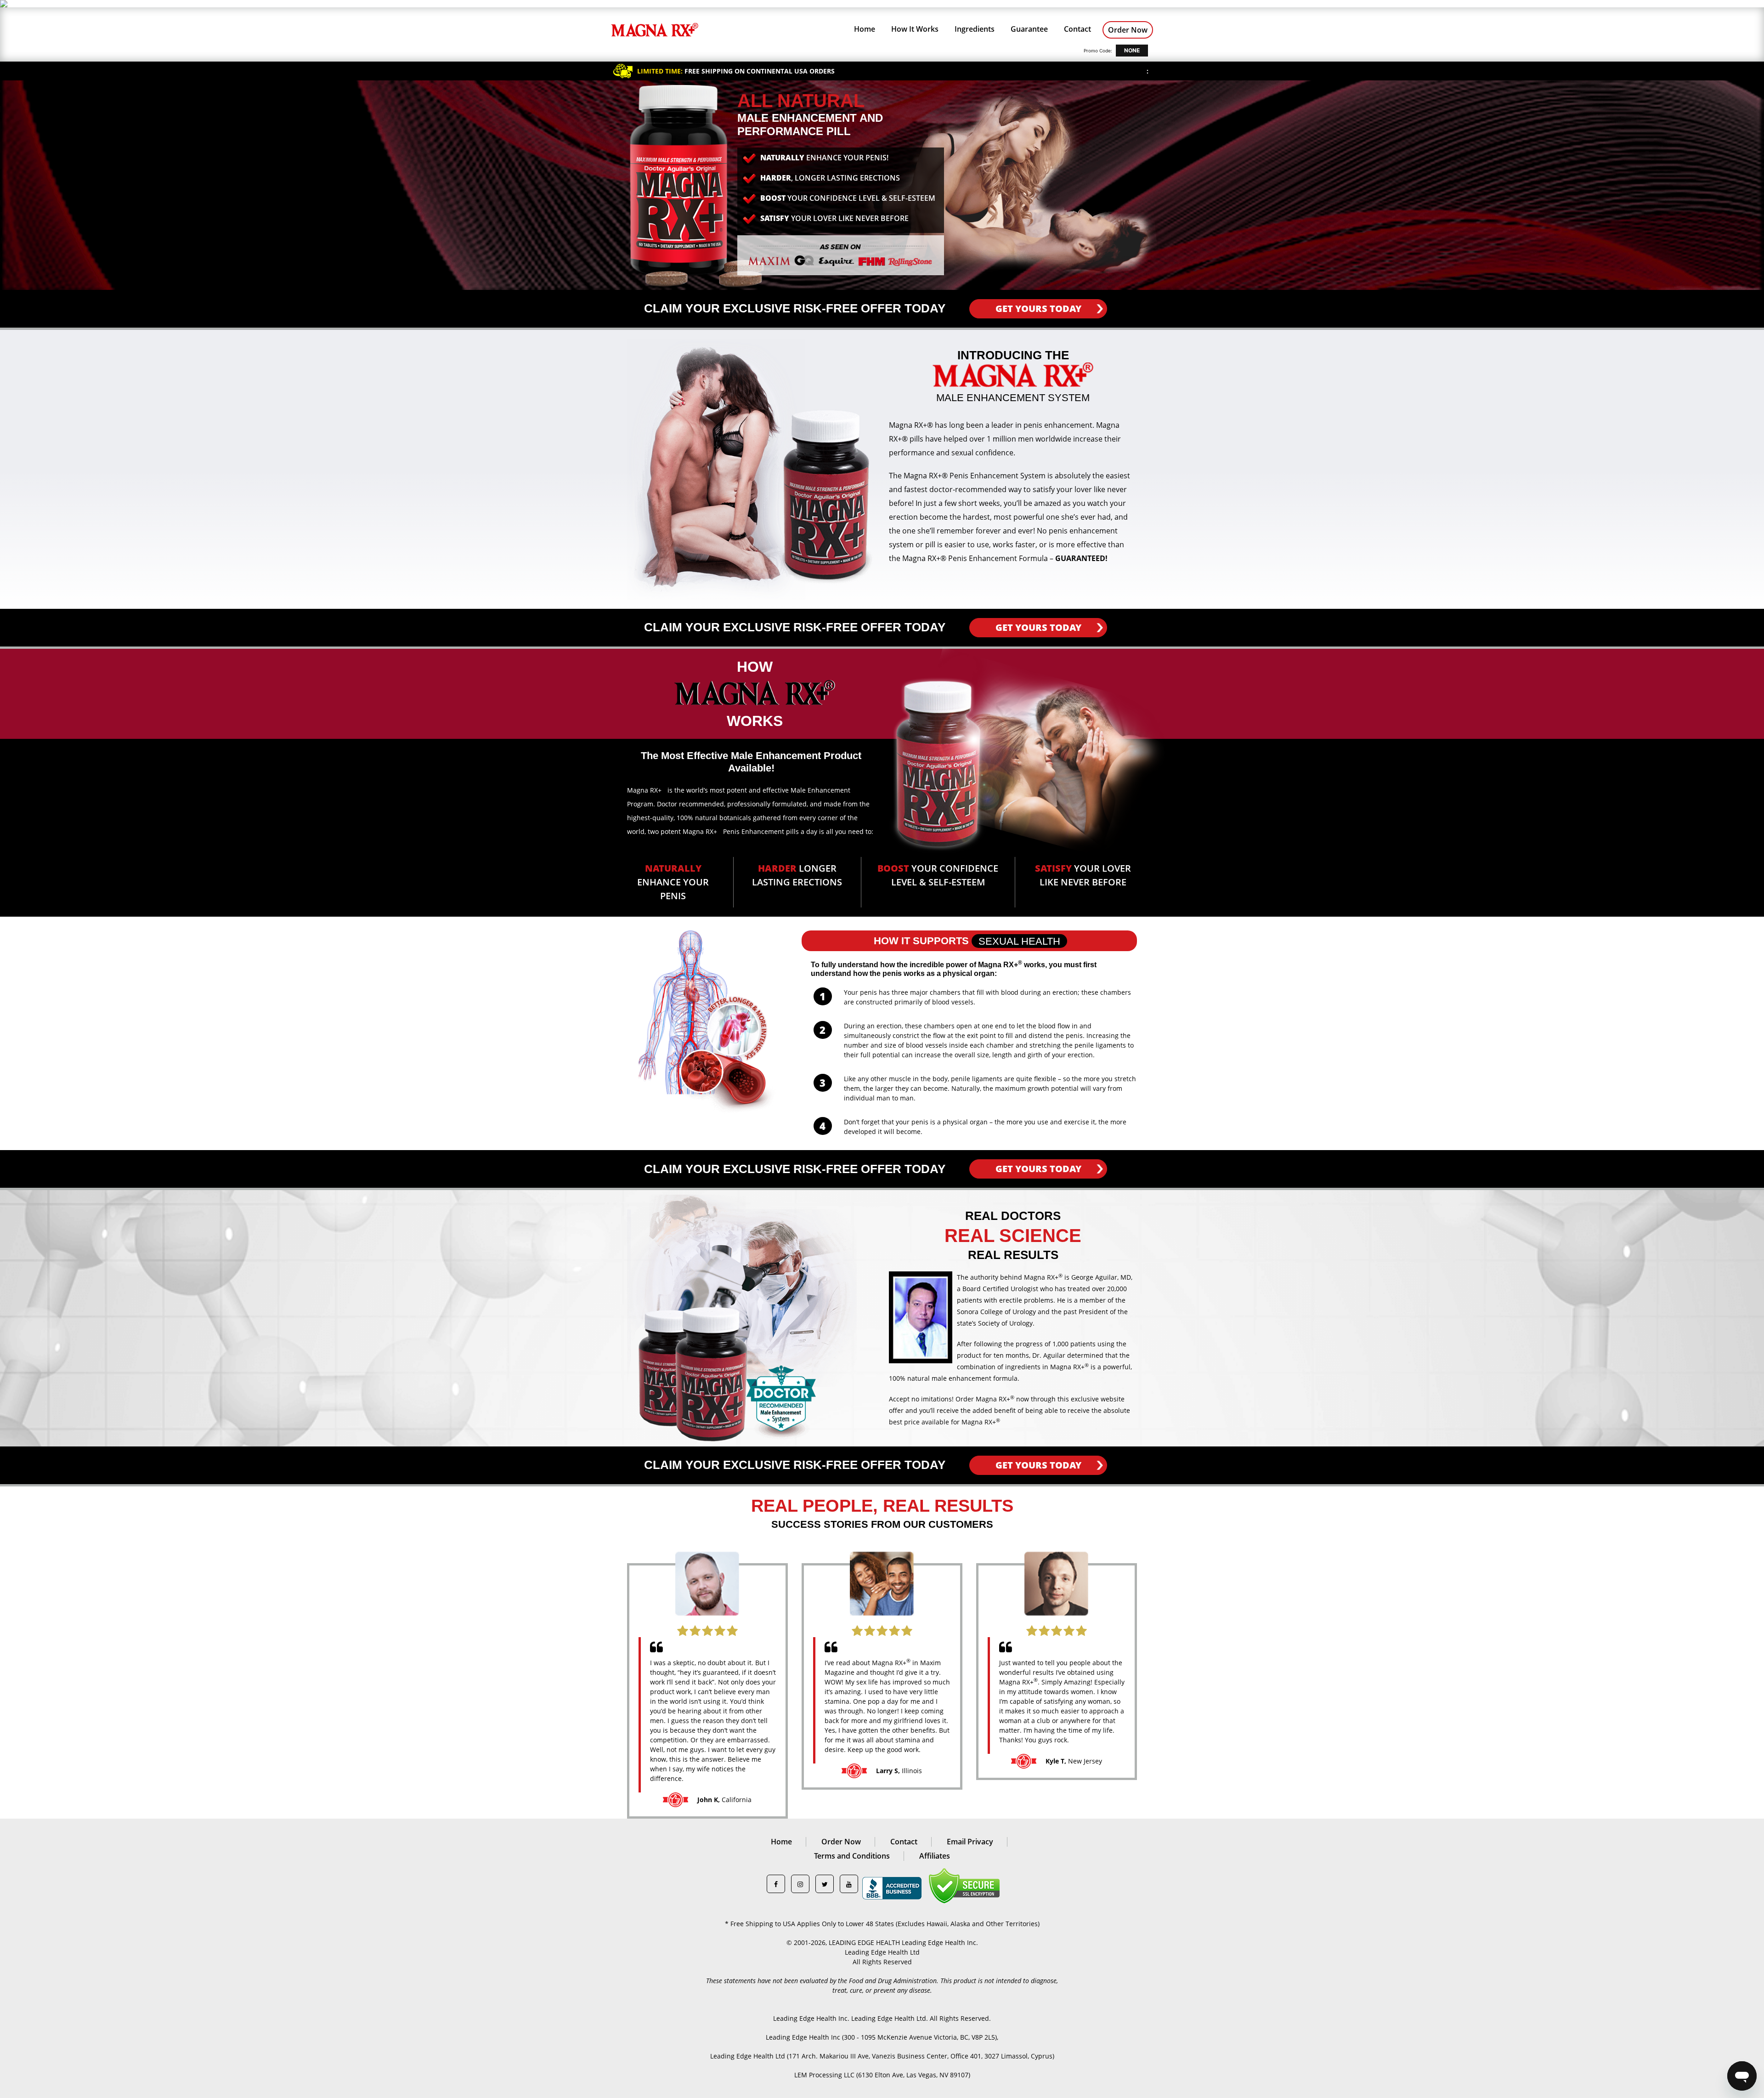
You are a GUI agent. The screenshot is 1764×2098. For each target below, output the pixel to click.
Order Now (1128, 30)
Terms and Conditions (852, 1856)
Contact (1077, 29)
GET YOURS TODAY (1038, 309)
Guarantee (1029, 29)
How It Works (915, 29)
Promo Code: (1098, 51)
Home (865, 29)
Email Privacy (970, 1842)
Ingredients (975, 29)
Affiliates (935, 1856)
